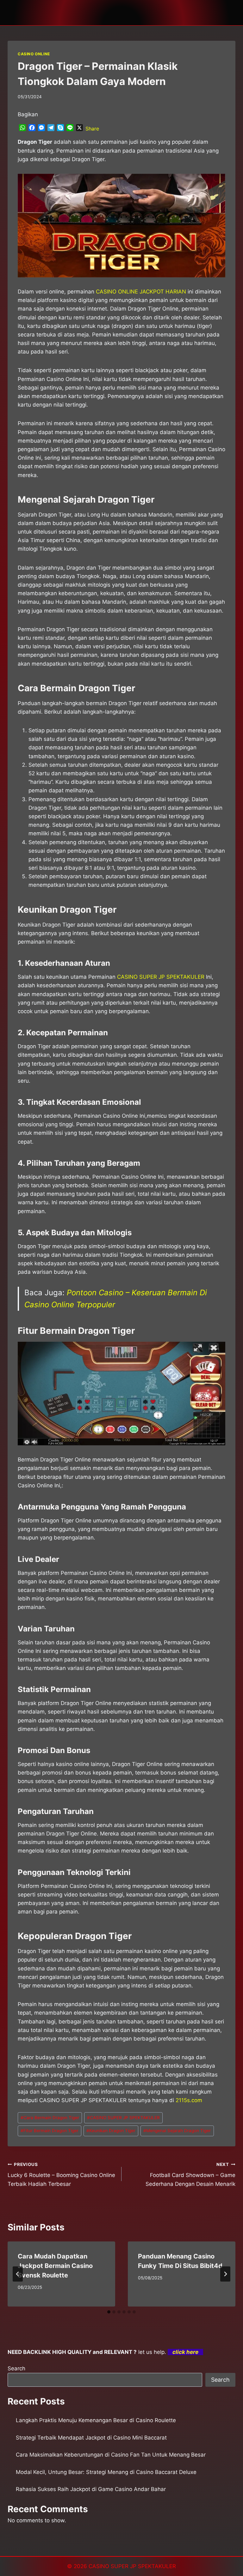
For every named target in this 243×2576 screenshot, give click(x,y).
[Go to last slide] (18, 2274)
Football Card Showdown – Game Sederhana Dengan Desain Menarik (190, 2174)
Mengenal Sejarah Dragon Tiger (177, 2131)
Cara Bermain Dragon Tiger (50, 2118)
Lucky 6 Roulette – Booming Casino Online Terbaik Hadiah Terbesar (61, 2174)
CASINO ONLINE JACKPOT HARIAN (141, 292)
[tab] (109, 2312)
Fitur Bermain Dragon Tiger (50, 2131)
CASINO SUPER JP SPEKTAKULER (161, 977)
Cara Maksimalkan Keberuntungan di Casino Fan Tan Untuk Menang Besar (111, 2455)
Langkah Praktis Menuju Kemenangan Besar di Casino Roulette (96, 2420)
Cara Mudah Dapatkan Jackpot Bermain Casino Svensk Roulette (55, 2266)
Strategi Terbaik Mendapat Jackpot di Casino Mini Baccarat (91, 2438)
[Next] (225, 2274)
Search (16, 2368)
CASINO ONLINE (34, 54)
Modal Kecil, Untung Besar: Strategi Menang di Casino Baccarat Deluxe (106, 2472)
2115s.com (189, 2100)
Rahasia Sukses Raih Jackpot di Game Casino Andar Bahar (91, 2489)
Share (92, 129)
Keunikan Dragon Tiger (111, 2131)
